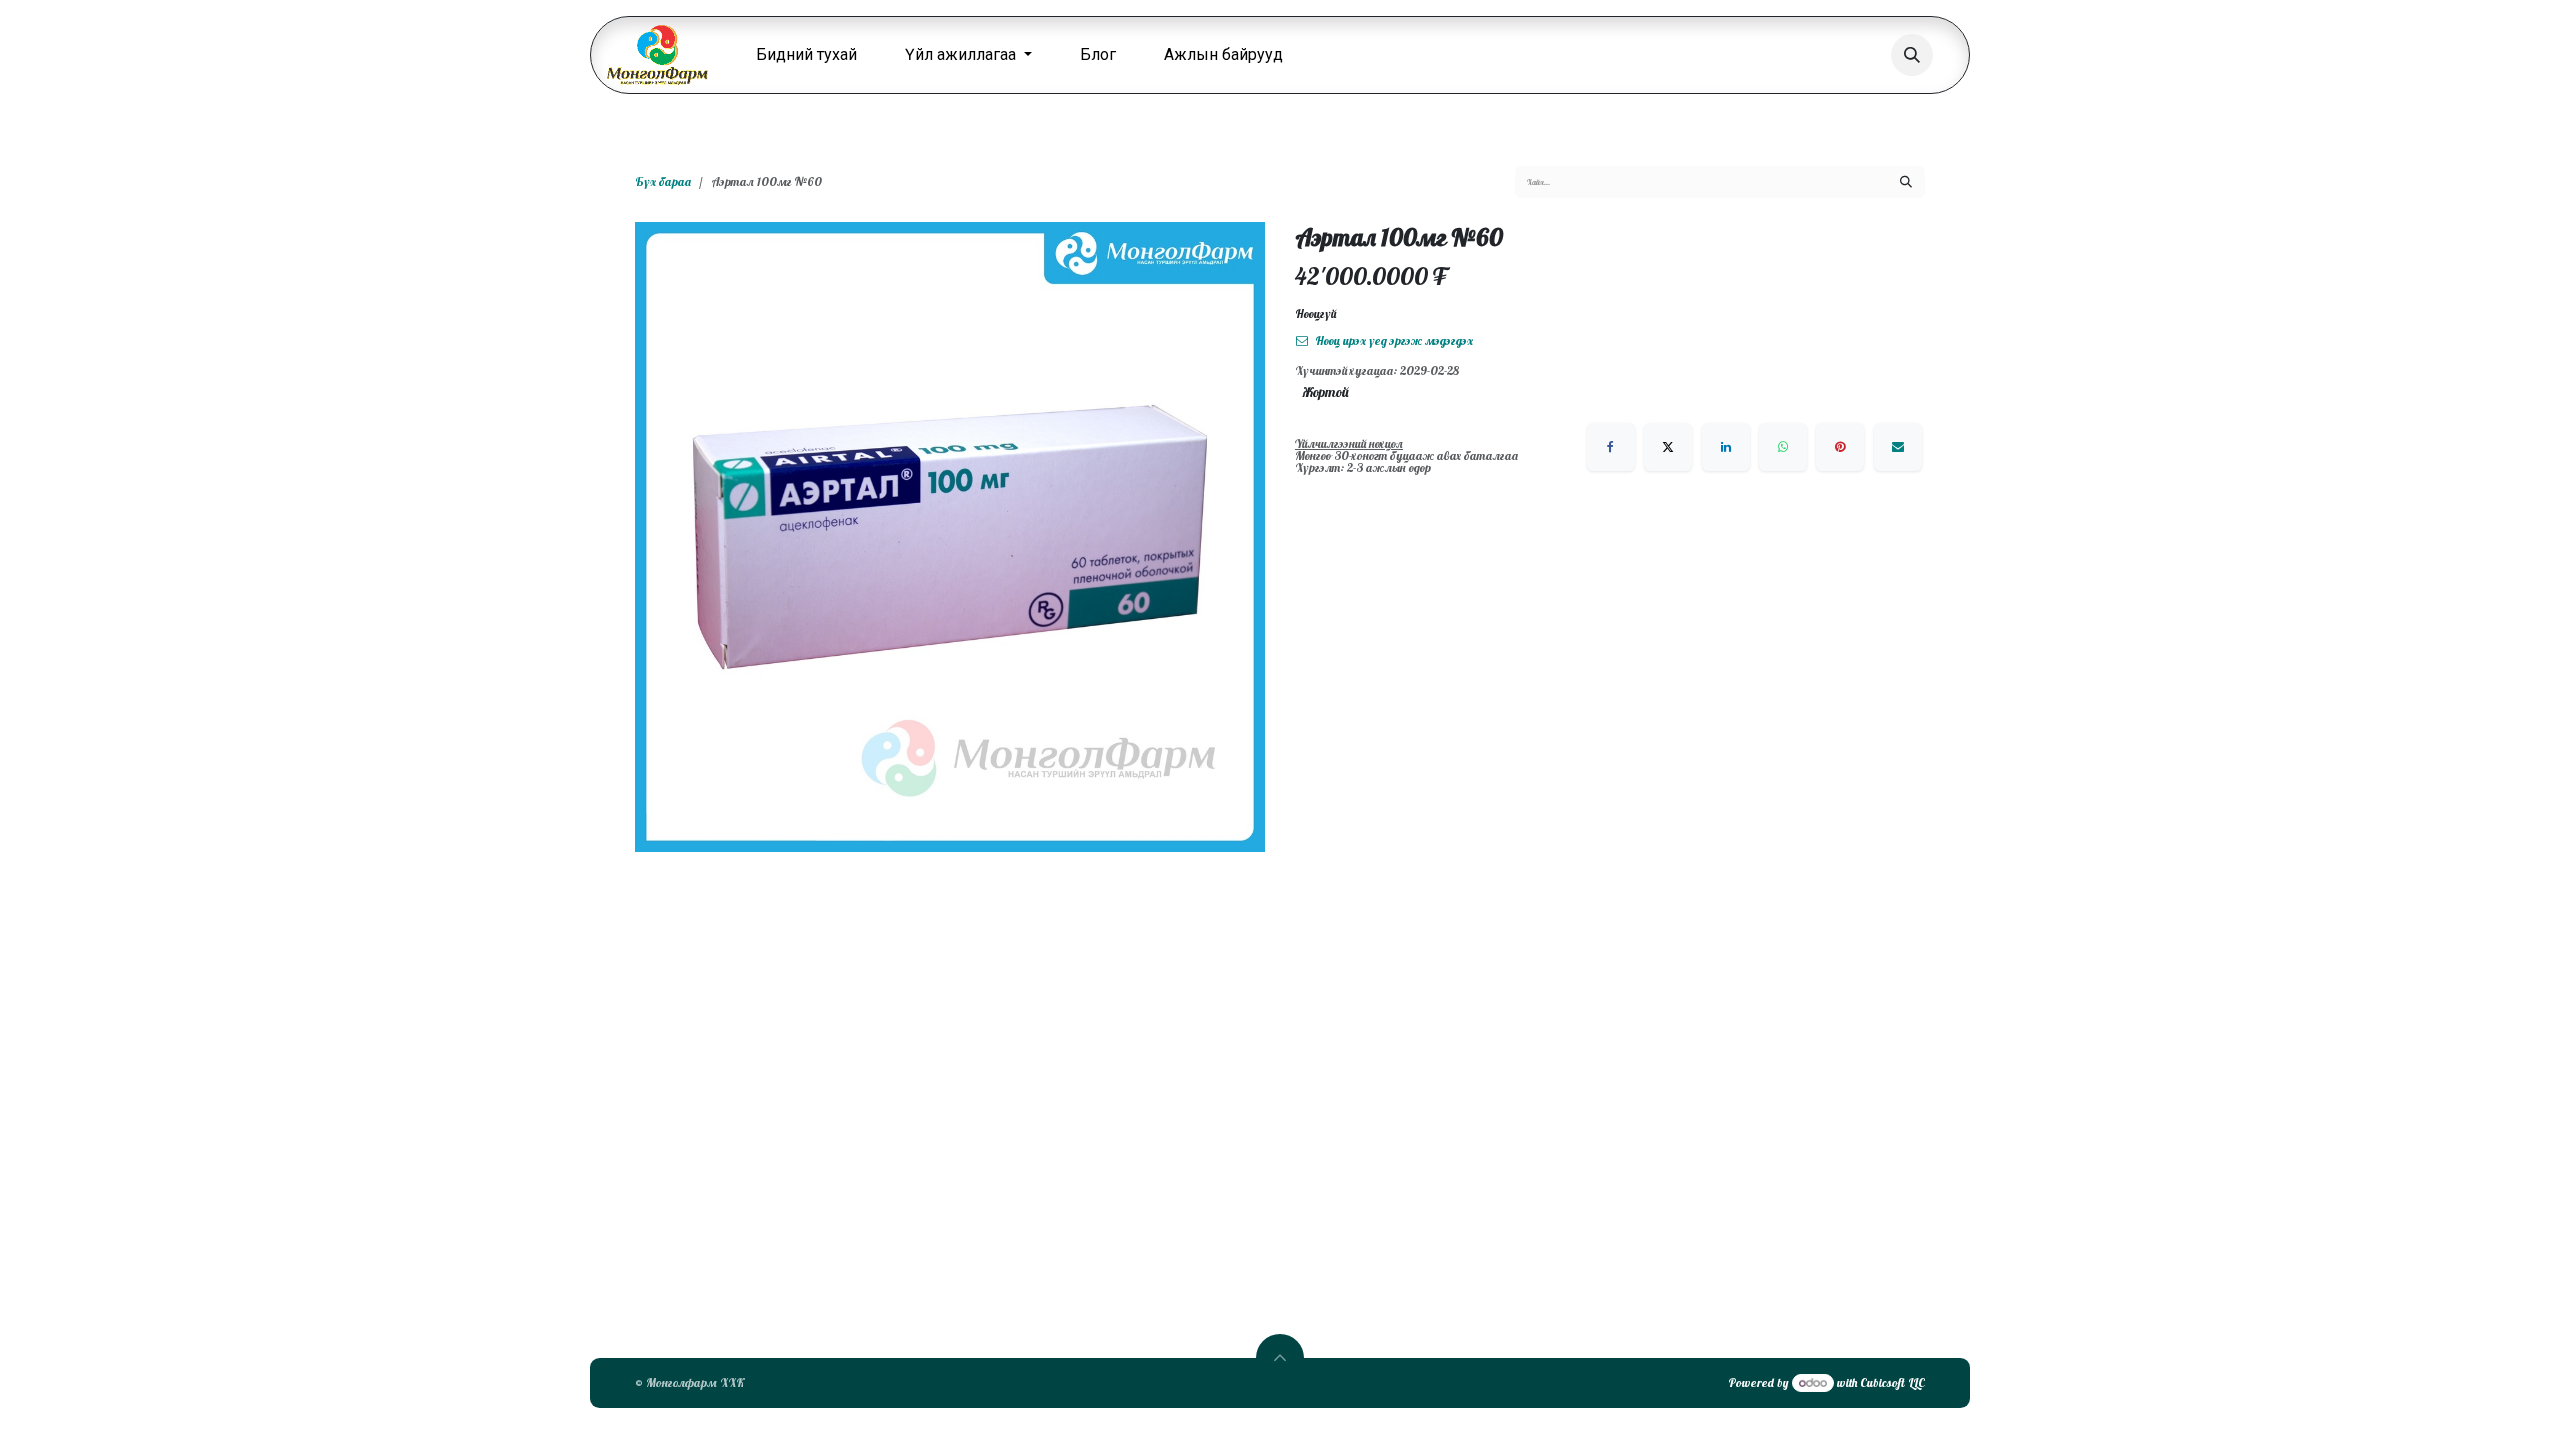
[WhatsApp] (1783, 447)
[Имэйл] (1898, 447)
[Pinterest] (1840, 447)
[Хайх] (1906, 182)
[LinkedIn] (1726, 447)
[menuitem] (806, 55)
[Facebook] (1611, 447)
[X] (1668, 447)
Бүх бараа (663, 181)
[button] (1912, 55)
